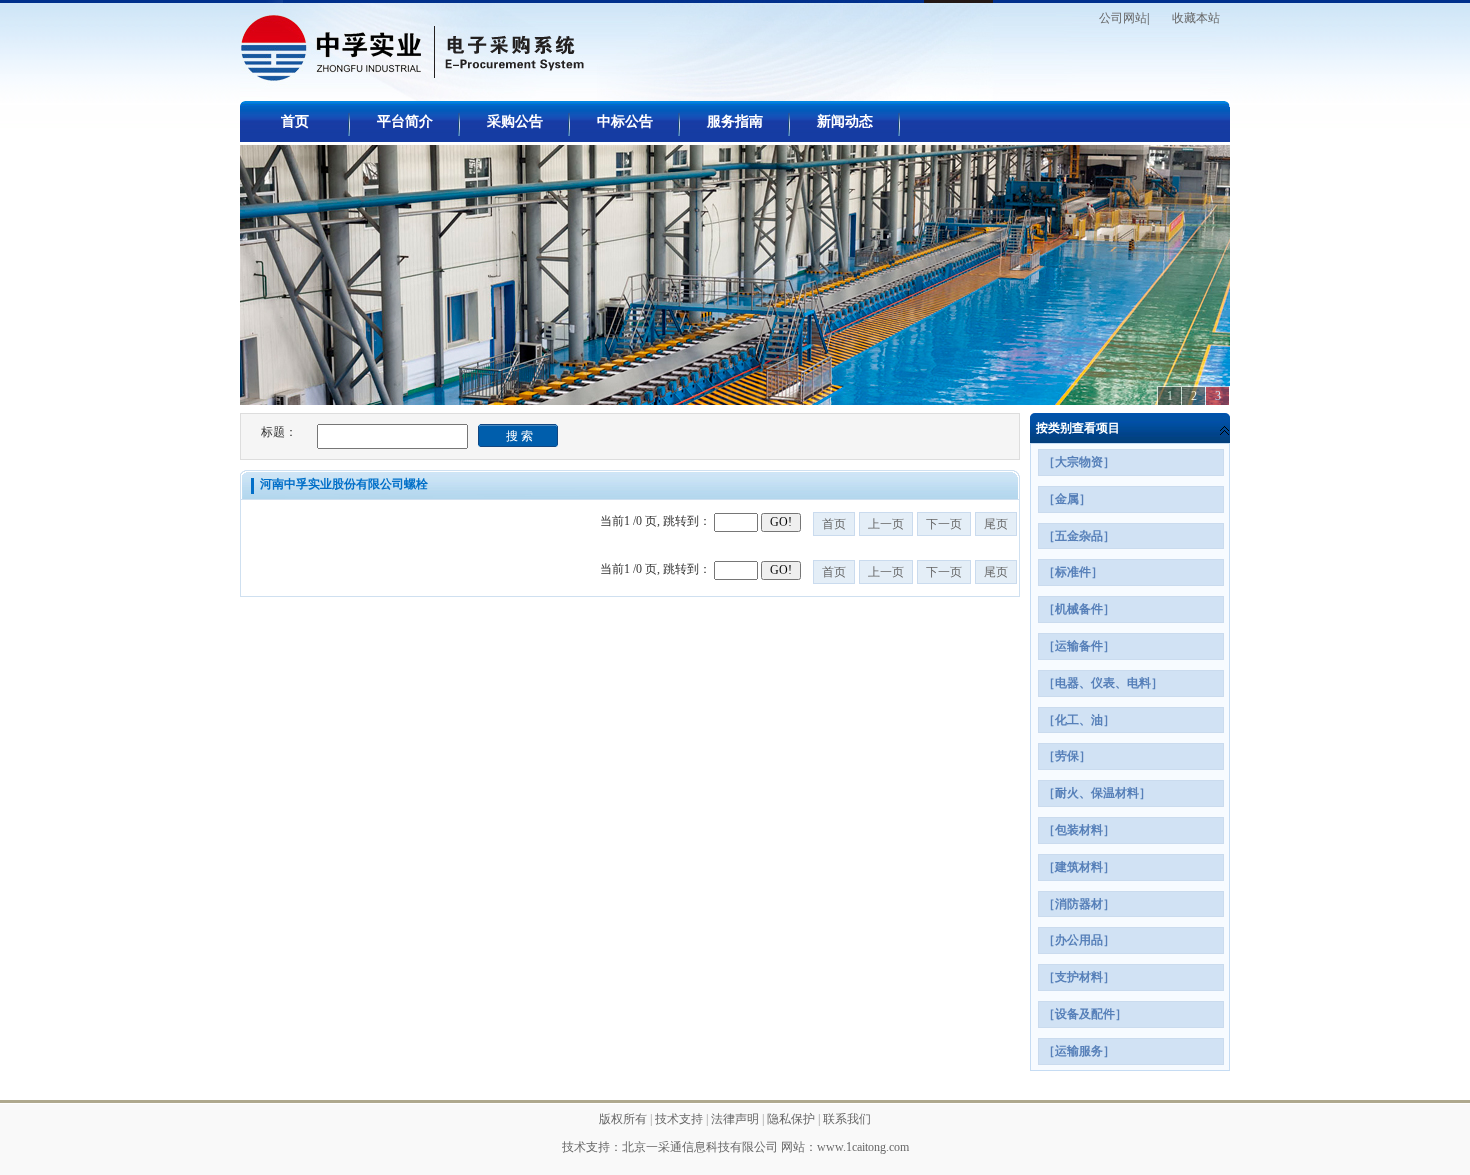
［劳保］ (1067, 756)
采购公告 (515, 121)
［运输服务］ (1079, 1051)
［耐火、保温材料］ (1097, 793)
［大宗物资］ (1079, 462)
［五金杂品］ (1079, 536)
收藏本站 (1196, 18)
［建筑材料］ (1079, 867)
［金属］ (1067, 499)
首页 (295, 121)
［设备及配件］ (1085, 1014)
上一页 (886, 524)
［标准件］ (1073, 572)
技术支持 (680, 1119)
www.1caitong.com (863, 1147)
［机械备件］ (1079, 609)
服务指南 (735, 121)
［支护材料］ (1079, 977)
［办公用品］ (1079, 940)
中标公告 (625, 121)
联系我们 (847, 1119)
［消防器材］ (1079, 904)
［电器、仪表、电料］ (1103, 683)
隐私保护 (792, 1119)
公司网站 (1123, 18)
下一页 (944, 524)
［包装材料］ (1079, 830)
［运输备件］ (1079, 646)
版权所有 (624, 1119)
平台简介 (405, 121)
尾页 (996, 524)
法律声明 (736, 1119)
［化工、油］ (1079, 720)
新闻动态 (845, 121)
